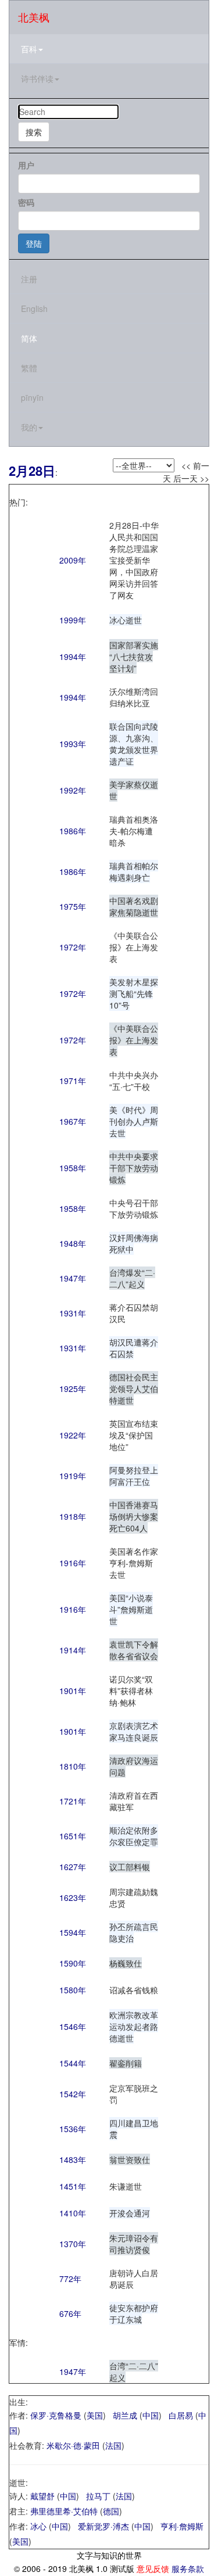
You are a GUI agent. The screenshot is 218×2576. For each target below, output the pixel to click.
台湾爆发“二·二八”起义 (132, 1278)
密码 (26, 202)
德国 (111, 2511)
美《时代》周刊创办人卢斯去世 (134, 1121)
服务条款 (188, 2568)
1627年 (73, 1867)
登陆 (34, 243)
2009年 (73, 560)
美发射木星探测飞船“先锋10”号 (134, 993)
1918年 (73, 1516)
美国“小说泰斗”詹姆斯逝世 (131, 1609)
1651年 (73, 1836)
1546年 (73, 2026)
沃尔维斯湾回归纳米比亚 (134, 697)
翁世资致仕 (130, 2159)
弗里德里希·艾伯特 (64, 2511)
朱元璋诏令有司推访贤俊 (134, 2244)
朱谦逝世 (126, 2186)
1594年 (73, 1932)
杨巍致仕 (126, 1963)
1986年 (73, 831)
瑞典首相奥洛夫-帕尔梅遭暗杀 (134, 831)
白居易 (181, 2415)
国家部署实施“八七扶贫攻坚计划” (134, 656)
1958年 (73, 1168)
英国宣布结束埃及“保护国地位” (134, 1435)
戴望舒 (42, 2496)
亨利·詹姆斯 (182, 2526)
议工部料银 (130, 1867)
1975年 (73, 906)
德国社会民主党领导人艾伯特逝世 (134, 1389)
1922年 (73, 1435)
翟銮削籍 (126, 2063)
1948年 (73, 1243)
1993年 (73, 744)
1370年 (73, 2244)
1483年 (73, 2159)
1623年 (73, 1897)
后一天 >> (191, 478)
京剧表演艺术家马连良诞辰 (134, 1731)
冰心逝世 (126, 620)
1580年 (73, 1990)
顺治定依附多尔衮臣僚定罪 (134, 1836)
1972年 (73, 947)
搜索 (34, 132)
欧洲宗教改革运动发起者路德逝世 (134, 2026)
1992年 (73, 790)
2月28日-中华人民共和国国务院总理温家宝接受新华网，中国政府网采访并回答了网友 (134, 560)
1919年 (73, 1476)
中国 (151, 2415)
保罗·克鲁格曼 (56, 2415)
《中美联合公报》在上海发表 (134, 947)
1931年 (73, 1313)
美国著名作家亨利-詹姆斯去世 (134, 1563)
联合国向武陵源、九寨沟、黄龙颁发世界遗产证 (134, 744)
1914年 (73, 1650)
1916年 (73, 1563)
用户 (26, 165)
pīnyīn (32, 397)
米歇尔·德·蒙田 (73, 2445)
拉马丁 (98, 2496)
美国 (95, 2415)
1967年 (73, 1121)
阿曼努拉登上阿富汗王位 (134, 1476)
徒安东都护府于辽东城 (134, 2313)
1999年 (73, 620)
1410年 (73, 2213)
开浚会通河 (130, 2213)
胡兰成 (125, 2415)
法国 (113, 2445)
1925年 (73, 1389)
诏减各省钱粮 (134, 1990)
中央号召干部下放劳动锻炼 (134, 1208)
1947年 (73, 1278)
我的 (29, 427)
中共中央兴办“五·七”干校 (134, 1081)
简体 (29, 338)
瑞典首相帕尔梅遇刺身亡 (134, 871)
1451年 (73, 2186)
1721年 (73, 1801)
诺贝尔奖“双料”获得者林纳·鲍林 (131, 1691)
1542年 (73, 2094)
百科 (29, 49)
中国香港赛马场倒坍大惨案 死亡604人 (134, 1516)
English (34, 308)
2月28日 (32, 471)
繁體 (29, 368)
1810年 (73, 1766)
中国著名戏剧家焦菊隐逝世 (134, 906)
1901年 (73, 1691)
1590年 (73, 1963)
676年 (70, 2313)
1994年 (73, 656)
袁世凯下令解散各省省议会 (134, 1650)
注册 (29, 279)
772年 (70, 2279)
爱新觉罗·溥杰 (103, 2526)
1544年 (73, 2063)
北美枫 (34, 17)
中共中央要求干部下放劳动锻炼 (134, 1168)
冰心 (38, 2526)
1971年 (73, 1081)
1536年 (73, 2129)
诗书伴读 (37, 78)
